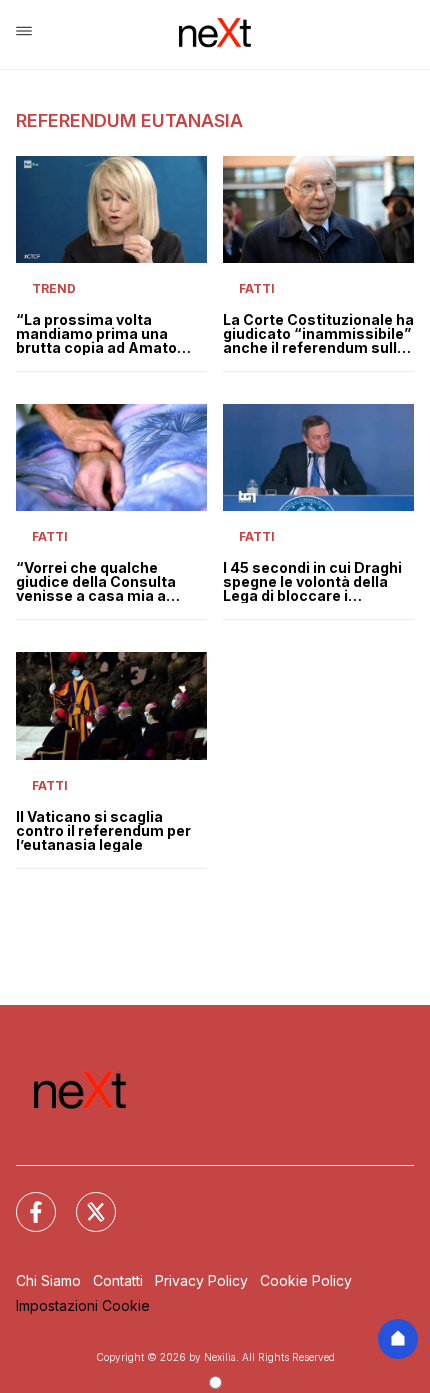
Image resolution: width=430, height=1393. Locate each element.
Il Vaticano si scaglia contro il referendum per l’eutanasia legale (103, 831)
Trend (54, 288)
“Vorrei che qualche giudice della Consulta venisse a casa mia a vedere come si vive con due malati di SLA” (102, 582)
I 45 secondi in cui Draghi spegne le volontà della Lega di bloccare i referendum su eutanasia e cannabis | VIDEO (314, 582)
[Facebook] (24, 1200)
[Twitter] (84, 1200)
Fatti (257, 288)
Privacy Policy (201, 1280)
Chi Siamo (48, 1280)
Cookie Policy (306, 1280)
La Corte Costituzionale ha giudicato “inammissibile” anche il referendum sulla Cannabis (318, 334)
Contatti (118, 1280)
